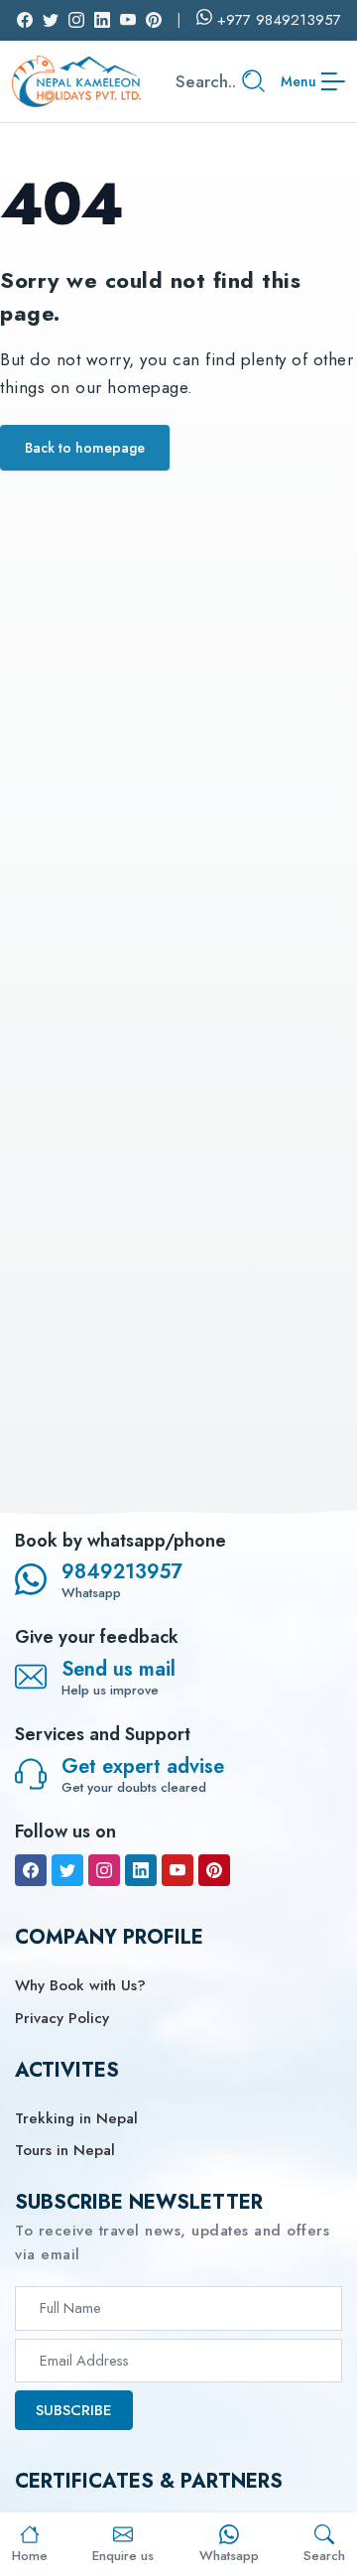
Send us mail (119, 1669)
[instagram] (104, 1870)
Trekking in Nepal (76, 2118)
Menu (298, 81)
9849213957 (122, 1572)
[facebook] (31, 1870)
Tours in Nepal (65, 2150)
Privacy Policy (62, 2018)
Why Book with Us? (80, 1985)
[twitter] (67, 1870)
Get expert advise (143, 1766)
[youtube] (178, 1870)
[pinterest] (214, 1870)
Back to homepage (85, 448)
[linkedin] (141, 1870)
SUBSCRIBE (74, 2410)
